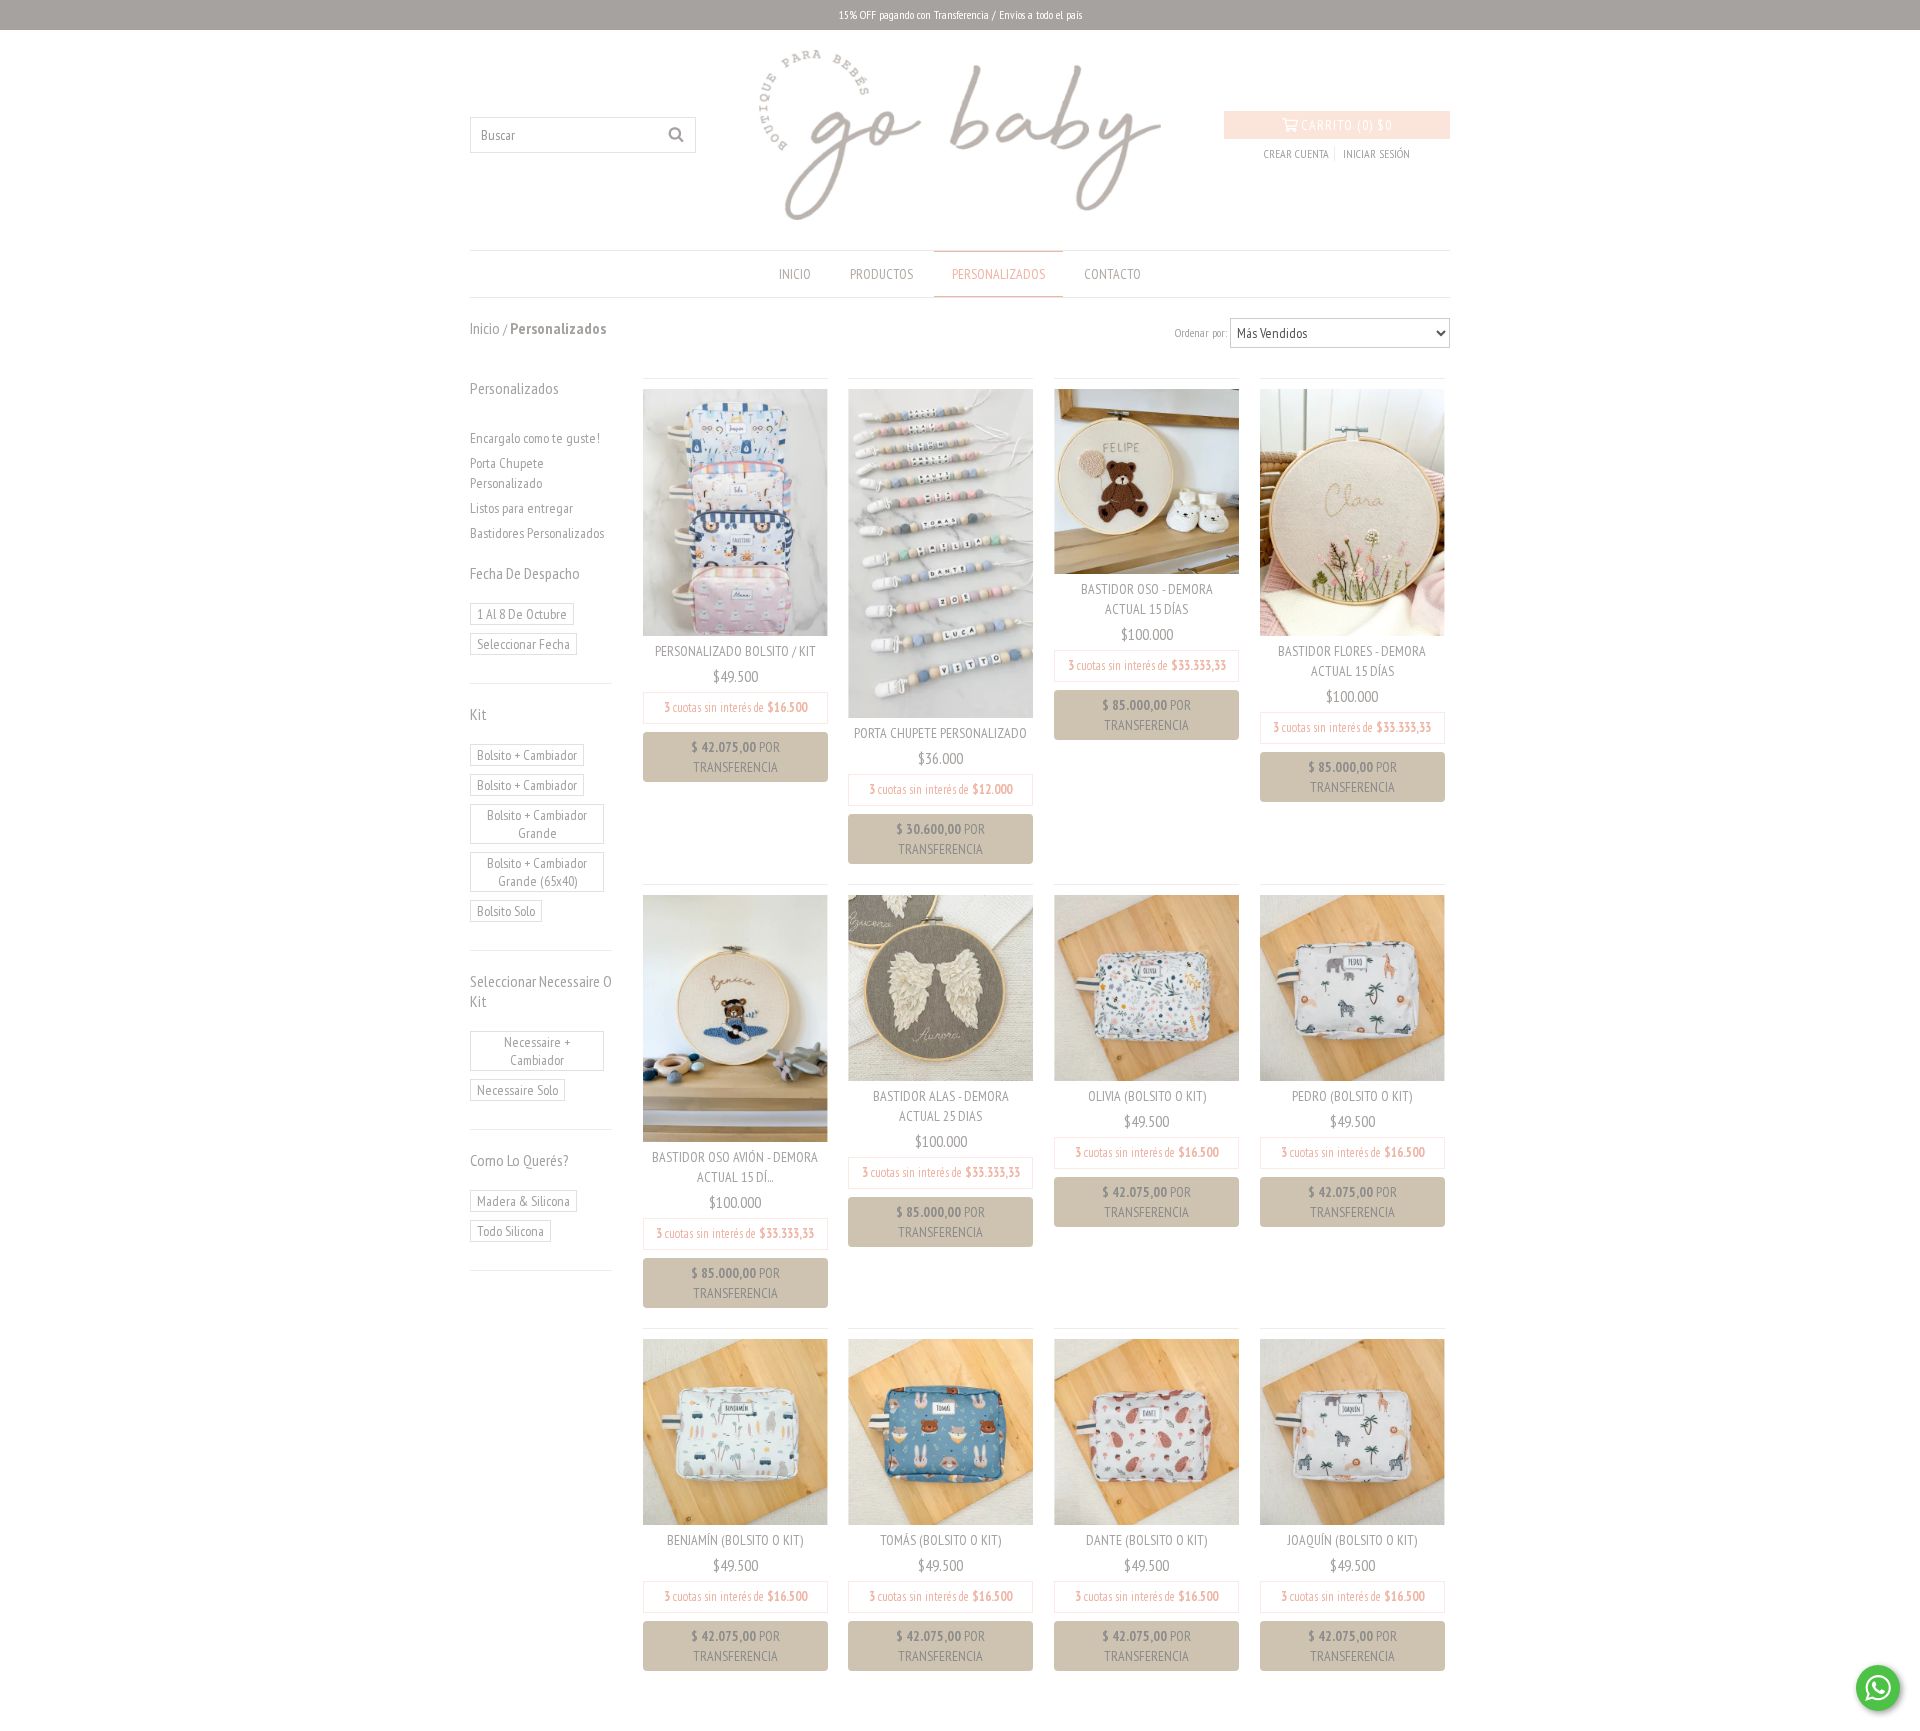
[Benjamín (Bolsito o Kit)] (735, 1430)
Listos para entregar (521, 508)
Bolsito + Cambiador (527, 755)
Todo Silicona (510, 1231)
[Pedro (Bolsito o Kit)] (1352, 987)
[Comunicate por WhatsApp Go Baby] (1878, 1688)
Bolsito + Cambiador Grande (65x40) (537, 872)
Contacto (1112, 274)
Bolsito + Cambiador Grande (537, 824)
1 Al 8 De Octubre (522, 614)
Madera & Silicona (523, 1201)
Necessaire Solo (517, 1090)
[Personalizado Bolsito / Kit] (735, 511)
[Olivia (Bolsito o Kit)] (1146, 987)
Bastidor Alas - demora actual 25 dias (941, 1106)
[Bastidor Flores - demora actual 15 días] (1352, 511)
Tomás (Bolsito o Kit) (940, 1540)
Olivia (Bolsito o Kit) (1147, 1096)
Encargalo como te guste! (535, 438)
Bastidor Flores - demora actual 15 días (1352, 661)
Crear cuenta (1296, 153)
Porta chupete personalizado (940, 733)
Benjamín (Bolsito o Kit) (735, 1540)
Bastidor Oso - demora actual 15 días (1147, 599)
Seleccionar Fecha (523, 644)
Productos (881, 274)
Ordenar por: (1201, 332)
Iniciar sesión (1376, 153)
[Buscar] (676, 135)
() (1346, 125)
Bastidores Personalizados (537, 533)
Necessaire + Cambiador (537, 1051)
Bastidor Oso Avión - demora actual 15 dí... (735, 1167)
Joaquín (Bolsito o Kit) (1352, 1540)
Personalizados (998, 274)
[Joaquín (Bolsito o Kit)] (1352, 1430)
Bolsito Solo (506, 911)
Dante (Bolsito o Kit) (1146, 1540)
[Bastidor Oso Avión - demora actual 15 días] (735, 1017)
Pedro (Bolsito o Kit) (1352, 1096)
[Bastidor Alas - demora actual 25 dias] (940, 987)
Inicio (795, 274)
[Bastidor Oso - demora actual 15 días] (1146, 480)
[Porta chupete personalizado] (940, 552)
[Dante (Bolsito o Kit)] (1146, 1430)
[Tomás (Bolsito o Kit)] (940, 1430)
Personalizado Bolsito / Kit (735, 651)
